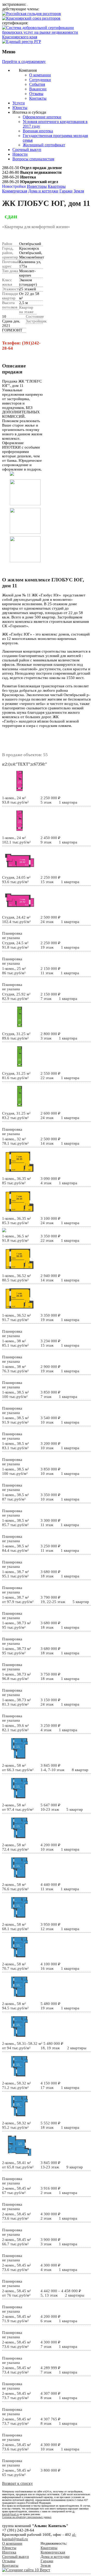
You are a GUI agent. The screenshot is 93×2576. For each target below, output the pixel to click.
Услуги (19, 103)
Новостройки (14, 186)
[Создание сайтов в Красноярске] (26, 2570)
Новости (20, 154)
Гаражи (66, 191)
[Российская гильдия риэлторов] (32, 14)
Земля (79, 191)
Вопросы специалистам (33, 159)
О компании (40, 75)
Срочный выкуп (27, 150)
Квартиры (57, 186)
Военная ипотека (38, 131)
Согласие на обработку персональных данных (27, 2517)
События (37, 84)
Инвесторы (37, 186)
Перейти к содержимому (24, 62)
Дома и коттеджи (43, 191)
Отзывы (36, 94)
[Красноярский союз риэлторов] (31, 18)
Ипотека (9, 2552)
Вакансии (38, 89)
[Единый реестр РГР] (22, 42)
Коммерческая (15, 191)
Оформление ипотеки (42, 117)
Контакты (38, 98)
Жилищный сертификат (44, 145)
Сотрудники (40, 80)
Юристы (20, 108)
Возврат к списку (17, 2483)
